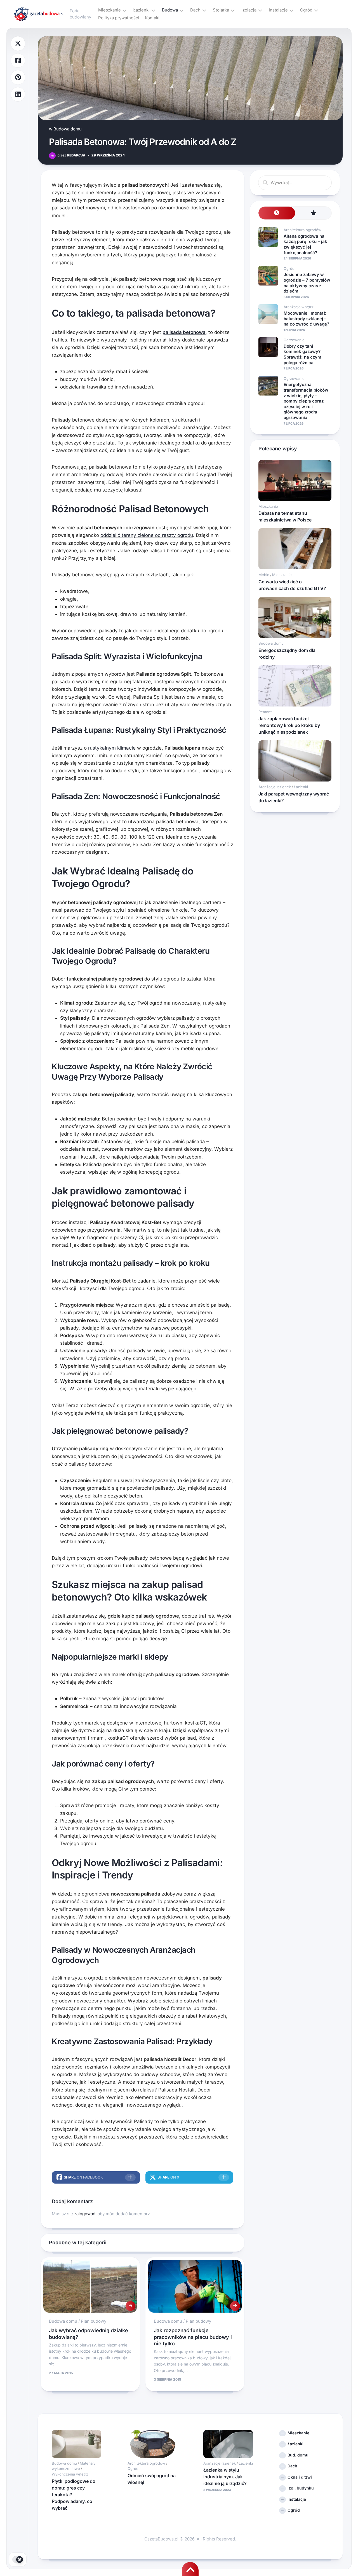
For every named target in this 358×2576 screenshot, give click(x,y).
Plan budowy (94, 2321)
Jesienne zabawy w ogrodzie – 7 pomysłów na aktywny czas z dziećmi (307, 283)
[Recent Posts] (277, 213)
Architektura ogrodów (302, 230)
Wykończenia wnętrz (70, 2474)
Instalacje (278, 10)
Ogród (306, 10)
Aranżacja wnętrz (299, 307)
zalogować (85, 2214)
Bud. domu (298, 2455)
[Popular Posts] (313, 213)
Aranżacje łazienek (275, 787)
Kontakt (152, 18)
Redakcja (71, 155)
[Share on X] (18, 44)
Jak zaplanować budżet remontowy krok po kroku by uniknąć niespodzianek (289, 725)
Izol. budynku (301, 2488)
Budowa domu (68, 129)
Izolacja (249, 10)
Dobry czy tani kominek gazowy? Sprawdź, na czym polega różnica (302, 354)
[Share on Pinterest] (18, 77)
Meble (264, 575)
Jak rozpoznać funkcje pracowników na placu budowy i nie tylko (193, 2337)
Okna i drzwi (300, 2477)
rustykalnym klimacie (112, 748)
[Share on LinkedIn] (18, 94)
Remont (265, 712)
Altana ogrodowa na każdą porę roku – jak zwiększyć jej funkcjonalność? (305, 244)
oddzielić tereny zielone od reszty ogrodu (147, 535)
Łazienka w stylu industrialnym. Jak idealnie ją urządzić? (225, 2477)
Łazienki (141, 10)
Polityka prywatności (119, 18)
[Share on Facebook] (18, 61)
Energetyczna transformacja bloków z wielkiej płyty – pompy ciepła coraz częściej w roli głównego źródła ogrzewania (306, 401)
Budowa (170, 10)
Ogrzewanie (294, 340)
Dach (195, 10)
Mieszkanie (109, 10)
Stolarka (221, 10)
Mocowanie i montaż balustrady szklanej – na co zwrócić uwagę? (306, 319)
